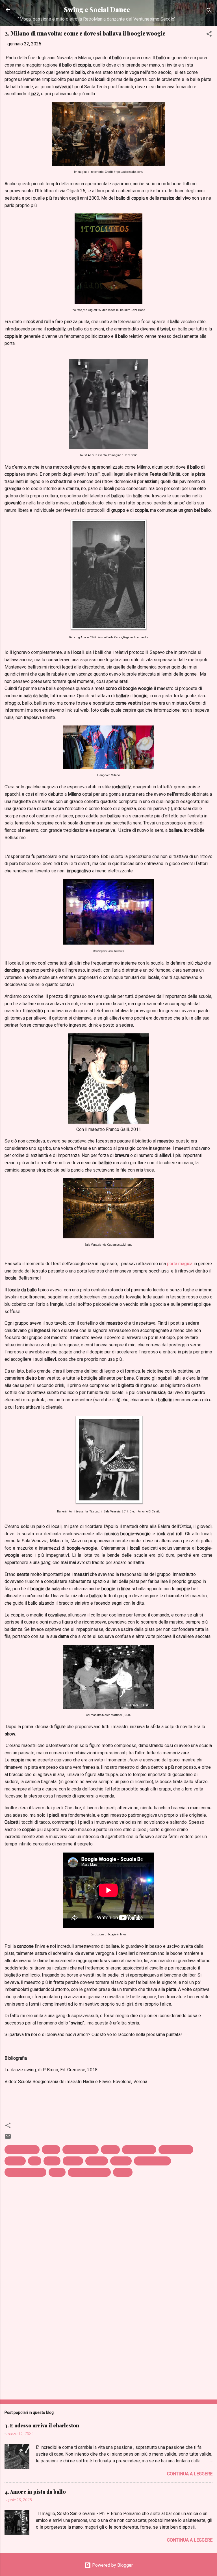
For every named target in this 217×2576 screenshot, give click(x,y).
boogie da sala (139, 2150)
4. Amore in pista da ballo (35, 2492)
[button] (209, 35)
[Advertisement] (108, 2351)
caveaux (15, 2161)
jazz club (97, 2161)
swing (57, 2172)
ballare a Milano (81, 2150)
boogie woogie (176, 2150)
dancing (73, 2161)
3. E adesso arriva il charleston (42, 2425)
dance (52, 2161)
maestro (121, 2161)
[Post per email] (8, 2138)
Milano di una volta (25, 2172)
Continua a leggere (190, 2474)
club (35, 2161)
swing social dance (89, 2172)
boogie (110, 2150)
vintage (123, 2172)
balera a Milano (22, 2150)
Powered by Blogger (112, 2565)
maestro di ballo (152, 2161)
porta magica (180, 1264)
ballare (51, 2150)
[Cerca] (209, 11)
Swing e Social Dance (97, 9)
